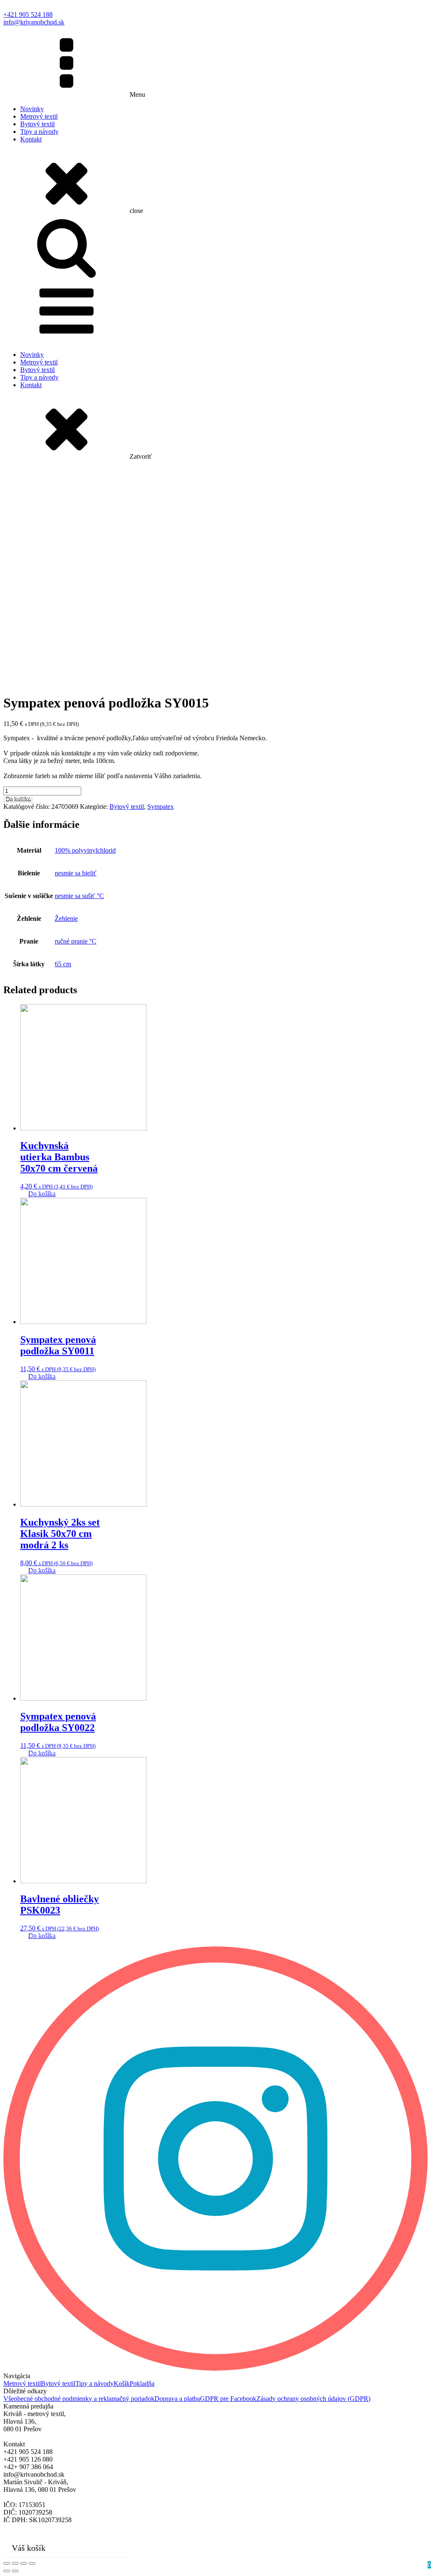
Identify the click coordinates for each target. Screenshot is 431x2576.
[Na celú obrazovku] (24, 2563)
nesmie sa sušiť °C (79, 896)
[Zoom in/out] (32, 2563)
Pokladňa (142, 2383)
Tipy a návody (39, 132)
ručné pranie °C (76, 941)
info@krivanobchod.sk (34, 22)
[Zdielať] (15, 2563)
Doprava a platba (177, 2399)
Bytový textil (37, 124)
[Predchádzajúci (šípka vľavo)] (7, 2571)
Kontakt (31, 139)
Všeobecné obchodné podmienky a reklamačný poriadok (79, 2399)
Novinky (32, 109)
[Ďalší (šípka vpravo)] (15, 2571)
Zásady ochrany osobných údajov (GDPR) (313, 2399)
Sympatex (161, 807)
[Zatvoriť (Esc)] (7, 2563)
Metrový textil (39, 116)
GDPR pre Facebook (228, 2399)
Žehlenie (66, 918)
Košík (122, 2383)
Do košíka (18, 799)
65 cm (63, 964)
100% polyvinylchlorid (85, 850)
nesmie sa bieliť (76, 873)
